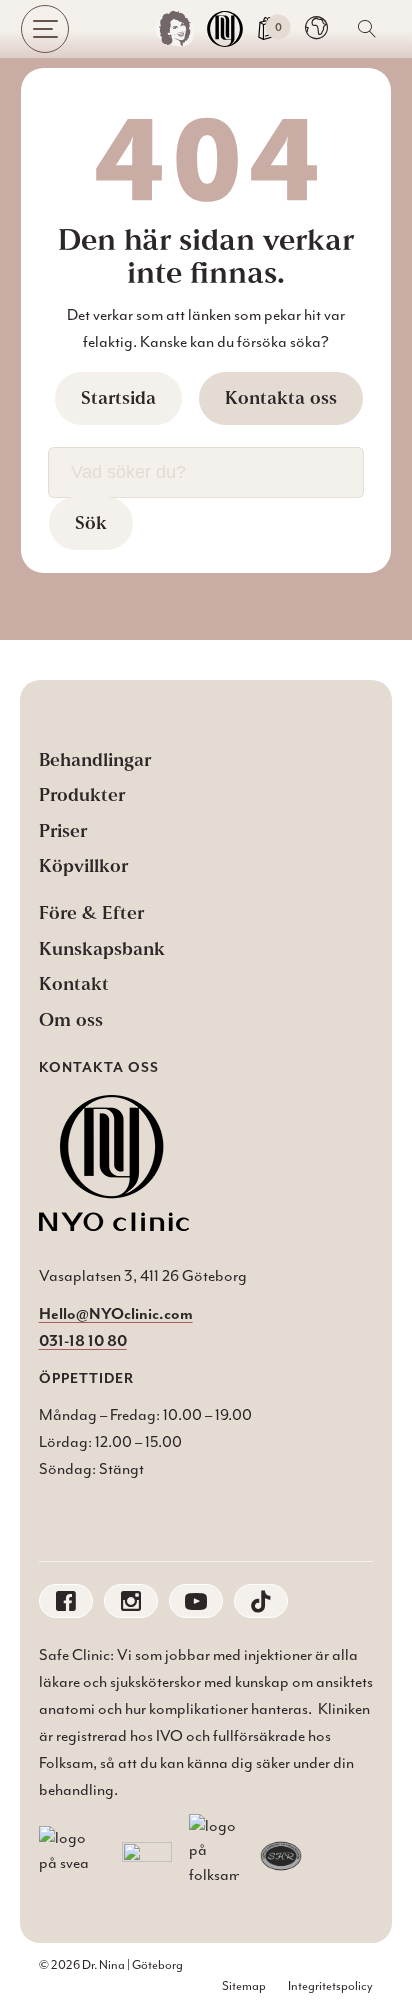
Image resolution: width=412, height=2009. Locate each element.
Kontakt (74, 984)
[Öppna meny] (45, 29)
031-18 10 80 (83, 1340)
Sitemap (244, 1986)
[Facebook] (66, 1601)
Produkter (82, 795)
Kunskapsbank (102, 949)
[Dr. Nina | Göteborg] (175, 29)
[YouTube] (196, 1601)
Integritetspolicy (330, 1986)
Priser (63, 831)
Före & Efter (91, 913)
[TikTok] (261, 1601)
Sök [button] (91, 523)
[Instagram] (131, 1601)
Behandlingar (95, 760)
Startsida (118, 398)
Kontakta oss (281, 398)
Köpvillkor (83, 866)
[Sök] (367, 29)
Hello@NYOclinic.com (116, 1313)
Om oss (71, 1020)
